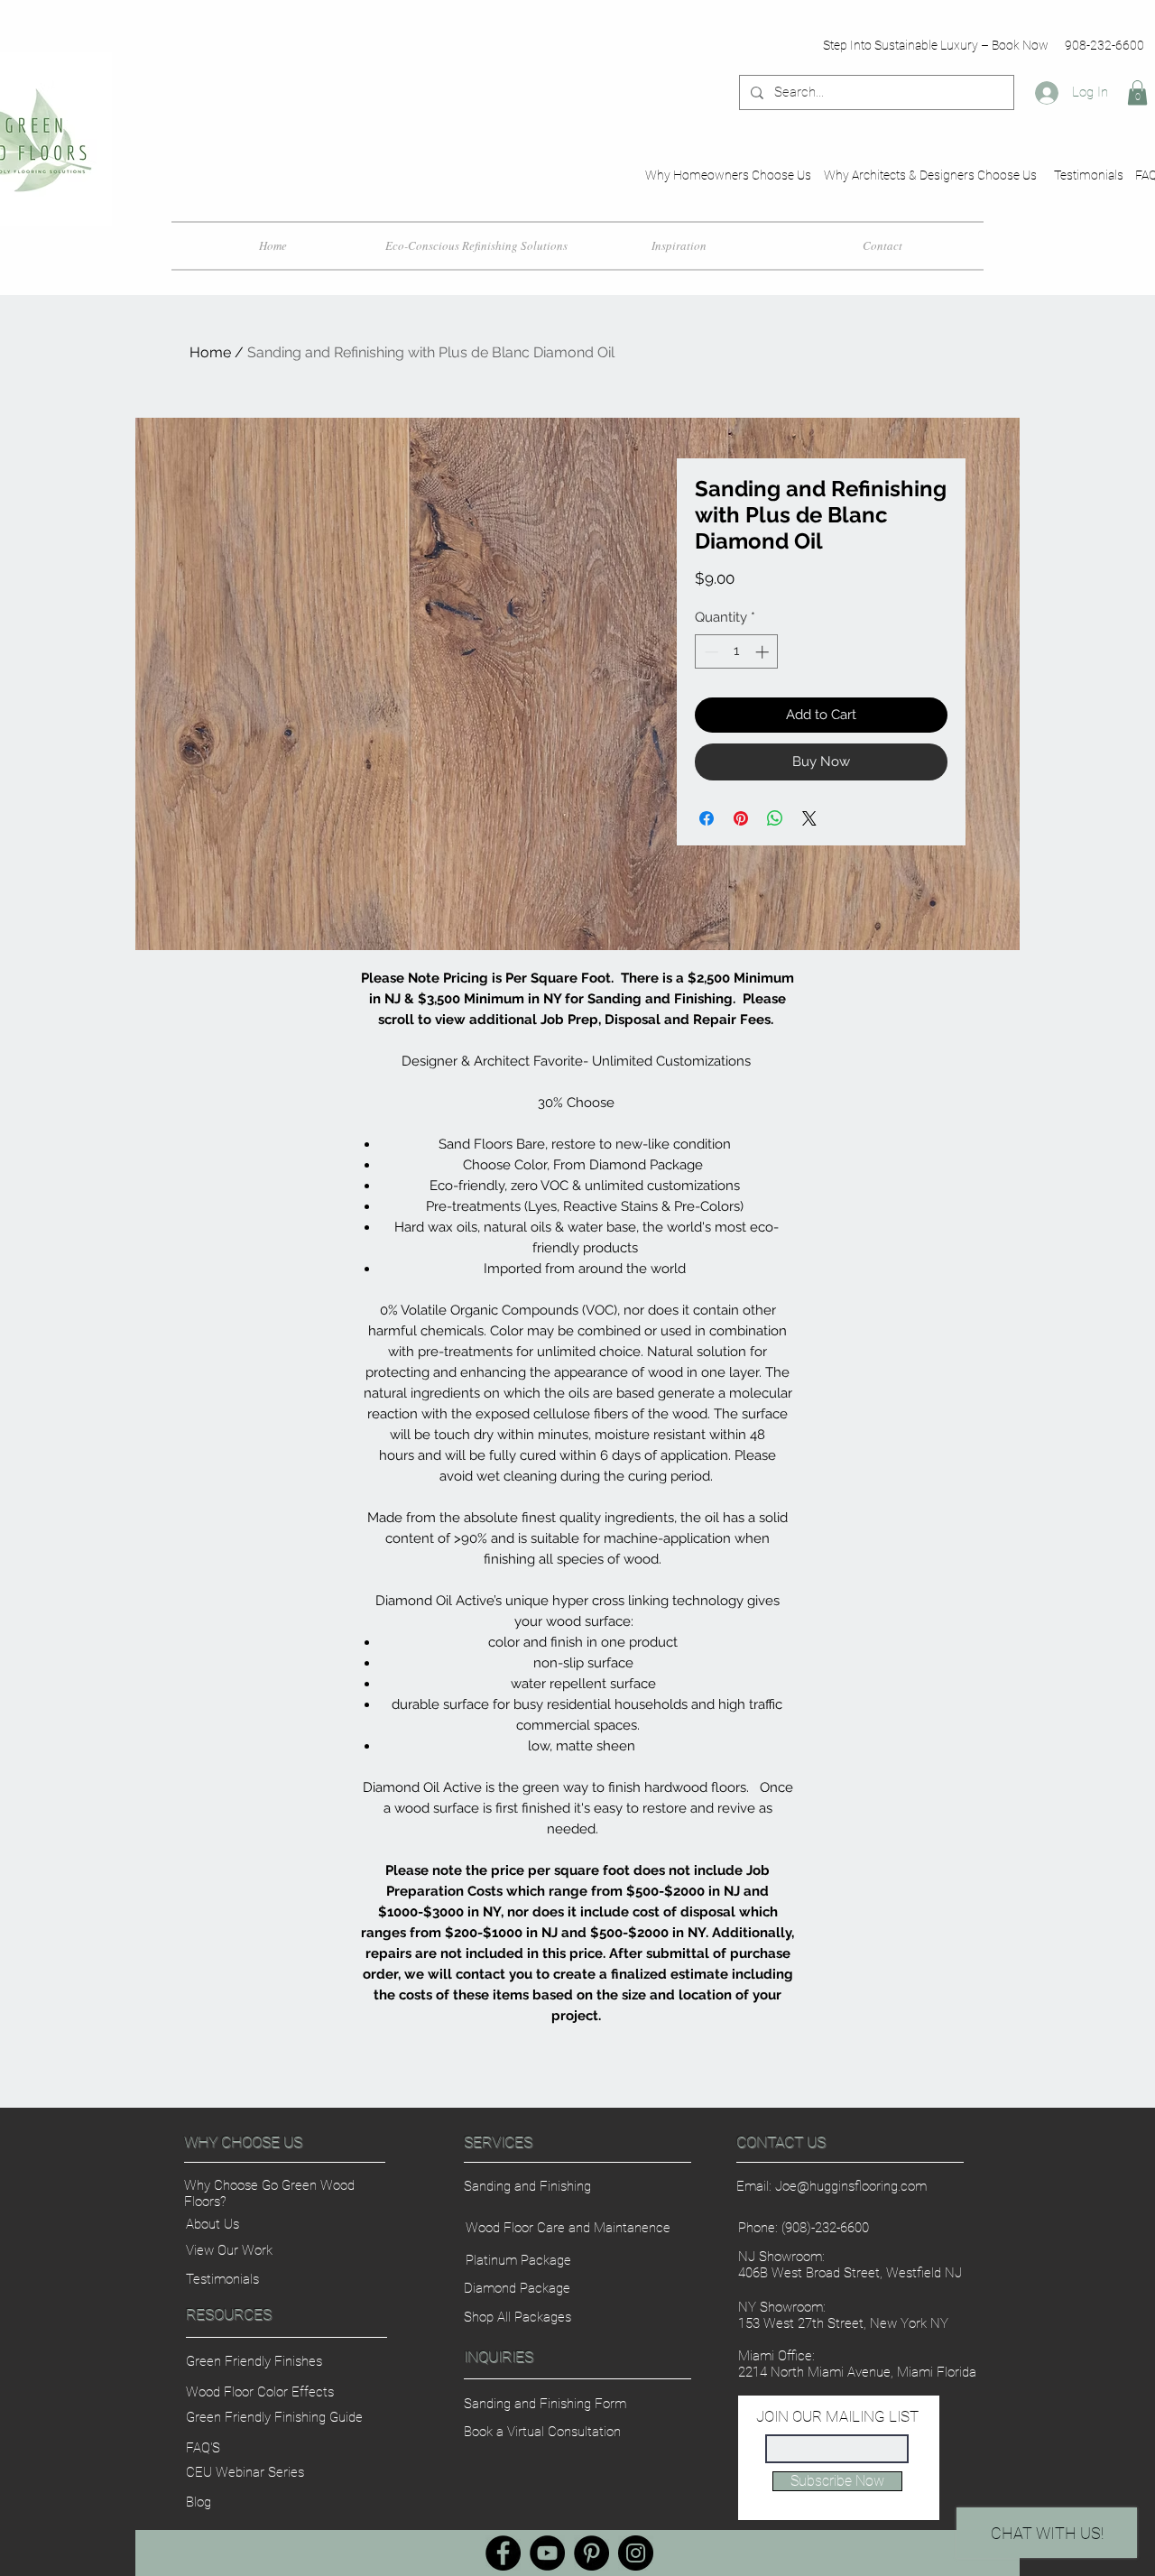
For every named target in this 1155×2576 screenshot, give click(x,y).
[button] (1137, 92)
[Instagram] (636, 2553)
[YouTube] (547, 2553)
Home (210, 352)
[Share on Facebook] (707, 818)
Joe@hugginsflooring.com (851, 2186)
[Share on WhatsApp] (775, 818)
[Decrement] (710, 652)
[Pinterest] (591, 2553)
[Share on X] (809, 818)
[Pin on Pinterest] (741, 818)
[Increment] (764, 652)
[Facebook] (503, 2553)
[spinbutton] (737, 652)
